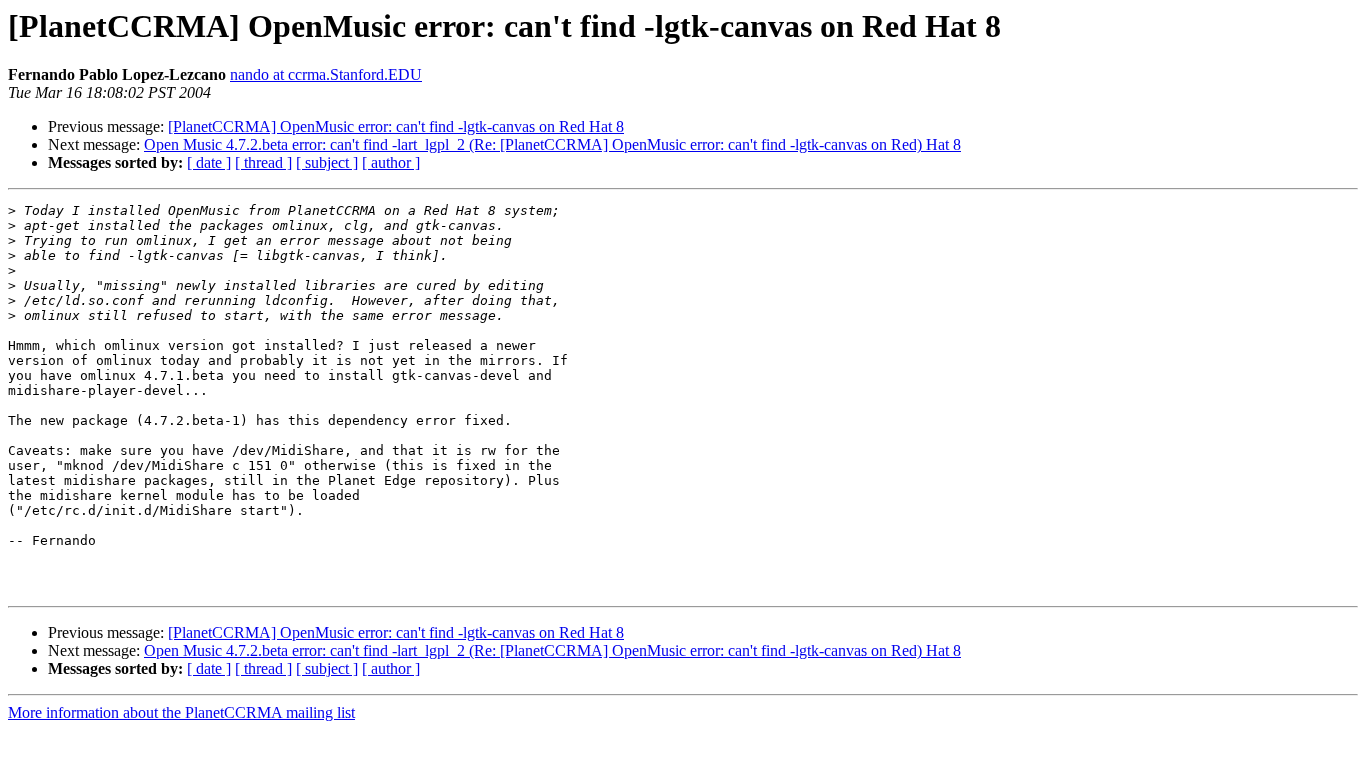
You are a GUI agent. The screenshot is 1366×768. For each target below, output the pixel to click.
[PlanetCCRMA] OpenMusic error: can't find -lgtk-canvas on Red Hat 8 (396, 126)
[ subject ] (327, 162)
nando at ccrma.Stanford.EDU (326, 74)
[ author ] (391, 162)
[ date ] (209, 162)
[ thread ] (263, 162)
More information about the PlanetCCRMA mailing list (181, 712)
